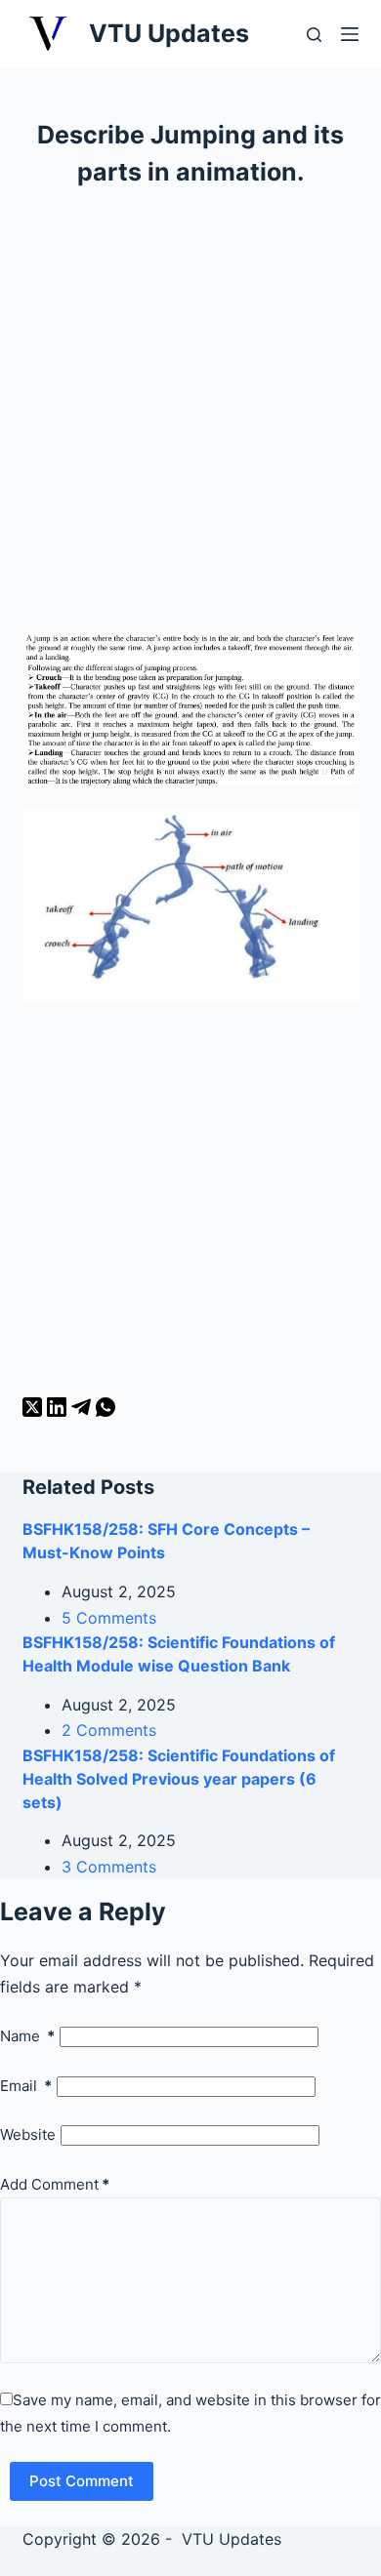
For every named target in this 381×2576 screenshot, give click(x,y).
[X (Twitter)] (35, 1411)
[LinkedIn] (59, 1411)
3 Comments (109, 1867)
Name (27, 2036)
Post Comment (82, 2481)
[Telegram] (84, 1411)
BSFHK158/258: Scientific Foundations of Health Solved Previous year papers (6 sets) (179, 1779)
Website (28, 2134)
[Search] (314, 35)
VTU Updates (169, 33)
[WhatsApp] (106, 1411)
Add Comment (55, 2184)
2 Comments (109, 1730)
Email (26, 2086)
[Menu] (350, 34)
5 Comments (109, 1618)
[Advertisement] (190, 420)
